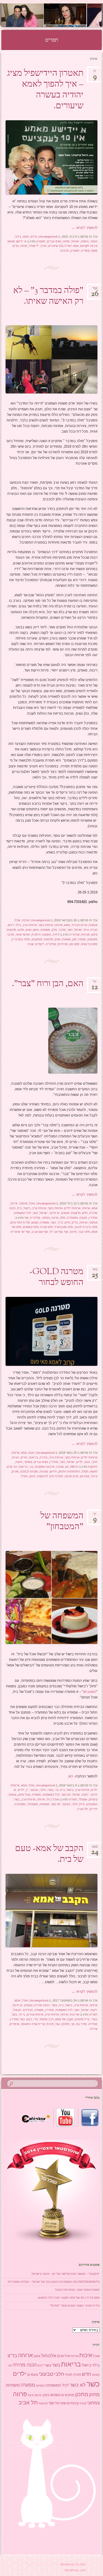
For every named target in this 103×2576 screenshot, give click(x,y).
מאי (95, 1271)
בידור (18, 237)
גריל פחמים (82, 2019)
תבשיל (17, 2010)
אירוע (34, 237)
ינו (95, 1516)
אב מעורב (62, 1467)
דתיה (56, 935)
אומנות (93, 925)
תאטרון (41, 241)
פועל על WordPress (73, 2564)
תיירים (93, 1809)
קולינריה (74, 935)
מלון (54, 930)
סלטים (65, 2024)
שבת (31, 944)
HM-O (74, 1467)
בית (20, 1208)
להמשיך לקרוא (85, 228)
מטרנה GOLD (29, 1471)
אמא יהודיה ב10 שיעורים (64, 246)
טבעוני (34, 1790)
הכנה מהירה (42, 2005)
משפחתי (33, 1804)
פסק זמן (74, 944)
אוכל (17, 920)
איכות (86, 2355)
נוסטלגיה (72, 1218)
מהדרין (93, 1218)
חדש (85, 1213)
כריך (60, 1222)
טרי (36, 2019)
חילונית (36, 935)
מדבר (62, 930)
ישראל (75, 241)
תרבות (65, 251)
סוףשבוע (37, 939)
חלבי (94, 1462)
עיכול (94, 1476)
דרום (11, 925)
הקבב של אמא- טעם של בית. (49, 1854)
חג (10, 2365)
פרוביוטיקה (72, 1476)
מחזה (66, 241)
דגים (40, 2365)
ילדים (80, 1462)
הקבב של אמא (64, 2019)
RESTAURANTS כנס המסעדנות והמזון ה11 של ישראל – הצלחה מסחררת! (54, 2282)
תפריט (73, 1799)
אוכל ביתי (53, 1799)
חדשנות (76, 1213)
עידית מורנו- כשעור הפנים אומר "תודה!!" (75, 2306)
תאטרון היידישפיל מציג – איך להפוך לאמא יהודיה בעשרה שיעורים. (45, 90)
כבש (29, 2019)
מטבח (83, 1218)
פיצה (31, 2395)
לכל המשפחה (23, 1213)
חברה (94, 930)
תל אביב (83, 1809)
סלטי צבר (84, 1232)
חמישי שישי (23, 935)
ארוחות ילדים (72, 1208)
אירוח (14, 1203)
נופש (36, 930)
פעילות (85, 935)
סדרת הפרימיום (20, 1222)
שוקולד (83, 1799)
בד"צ (75, 1222)
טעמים (65, 1213)
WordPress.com (75, 2570)
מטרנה (44, 1471)
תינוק (32, 1476)
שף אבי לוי (56, 1232)
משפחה (45, 930)
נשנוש (35, 1222)
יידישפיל (34, 246)
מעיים (15, 1471)
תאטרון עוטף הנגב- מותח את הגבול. (77, 2290)
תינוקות (93, 1467)
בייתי (22, 2014)
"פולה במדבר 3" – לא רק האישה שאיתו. (48, 296)
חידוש (53, 1471)
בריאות (34, 1457)
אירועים (63, 2356)
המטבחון (90, 1692)
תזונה (19, 1462)
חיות (82, 1804)
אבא (31, 1453)
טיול (86, 930)
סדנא (21, 930)
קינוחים (93, 1799)
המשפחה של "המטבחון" (62, 1522)
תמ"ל (24, 1476)
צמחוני (46, 1218)
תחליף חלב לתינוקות (50, 1476)
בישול (27, 1208)
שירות (94, 2029)
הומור (94, 241)
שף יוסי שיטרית (20, 1232)
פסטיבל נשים (89, 944)
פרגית (50, 2024)
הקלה (85, 1471)
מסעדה (45, 1222)
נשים (29, 930)
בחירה (44, 1457)
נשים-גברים (54, 241)
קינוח (83, 2403)
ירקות (85, 1795)
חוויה (44, 246)
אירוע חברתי (79, 925)
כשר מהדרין (17, 2019)
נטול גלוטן (24, 1795)
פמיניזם (85, 1476)
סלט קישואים (31, 1227)
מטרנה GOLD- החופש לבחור (57, 1277)
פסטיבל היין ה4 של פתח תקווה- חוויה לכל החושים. (68, 2298)
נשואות (66, 939)
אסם (37, 2356)
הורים (24, 1457)
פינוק (94, 935)
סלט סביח (47, 1227)
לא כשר (66, 1795)
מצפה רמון (79, 939)
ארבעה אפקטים (45, 1467)
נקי (73, 2024)
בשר (14, 2014)
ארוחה (59, 925)
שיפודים (14, 2024)
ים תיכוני (54, 1213)
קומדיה (85, 251)
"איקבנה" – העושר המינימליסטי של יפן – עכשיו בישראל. (65, 2274)
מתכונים (68, 2395)
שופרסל (61, 2403)
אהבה (26, 920)
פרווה (55, 1218)
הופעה (85, 241)
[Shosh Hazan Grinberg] (60, 15)
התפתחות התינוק (69, 1471)
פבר (95, 290)
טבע (87, 1462)
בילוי (18, 925)
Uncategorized (48, 237)
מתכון (82, 2394)
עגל (58, 2024)
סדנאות (11, 930)
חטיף (69, 2375)
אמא (26, 237)
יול (95, 983)
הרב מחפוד (46, 2019)
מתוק (94, 2394)
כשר (70, 930)
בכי (31, 1467)
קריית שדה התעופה (33, 2024)
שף (27, 1218)
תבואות (43, 2403)
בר (57, 1790)
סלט (63, 1218)
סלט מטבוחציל (64, 1227)
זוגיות (16, 1457)
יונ (95, 73)
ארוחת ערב (30, 925)
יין (27, 1790)
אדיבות (74, 2014)
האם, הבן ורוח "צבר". (48, 984)
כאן (71, 1776)
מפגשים (92, 939)
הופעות (47, 935)
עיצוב (46, 2395)
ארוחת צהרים (35, 2014)
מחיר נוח (81, 2024)
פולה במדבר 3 (21, 939)
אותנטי (23, 1203)
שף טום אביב (40, 1232)
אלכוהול (49, 2356)
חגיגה (96, 2375)
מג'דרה (93, 2024)
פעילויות (63, 944)
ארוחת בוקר (46, 925)
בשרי (50, 1790)
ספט (95, 1848)
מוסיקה (40, 2386)
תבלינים (28, 2010)
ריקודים (40, 944)
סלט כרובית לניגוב (86, 1227)
